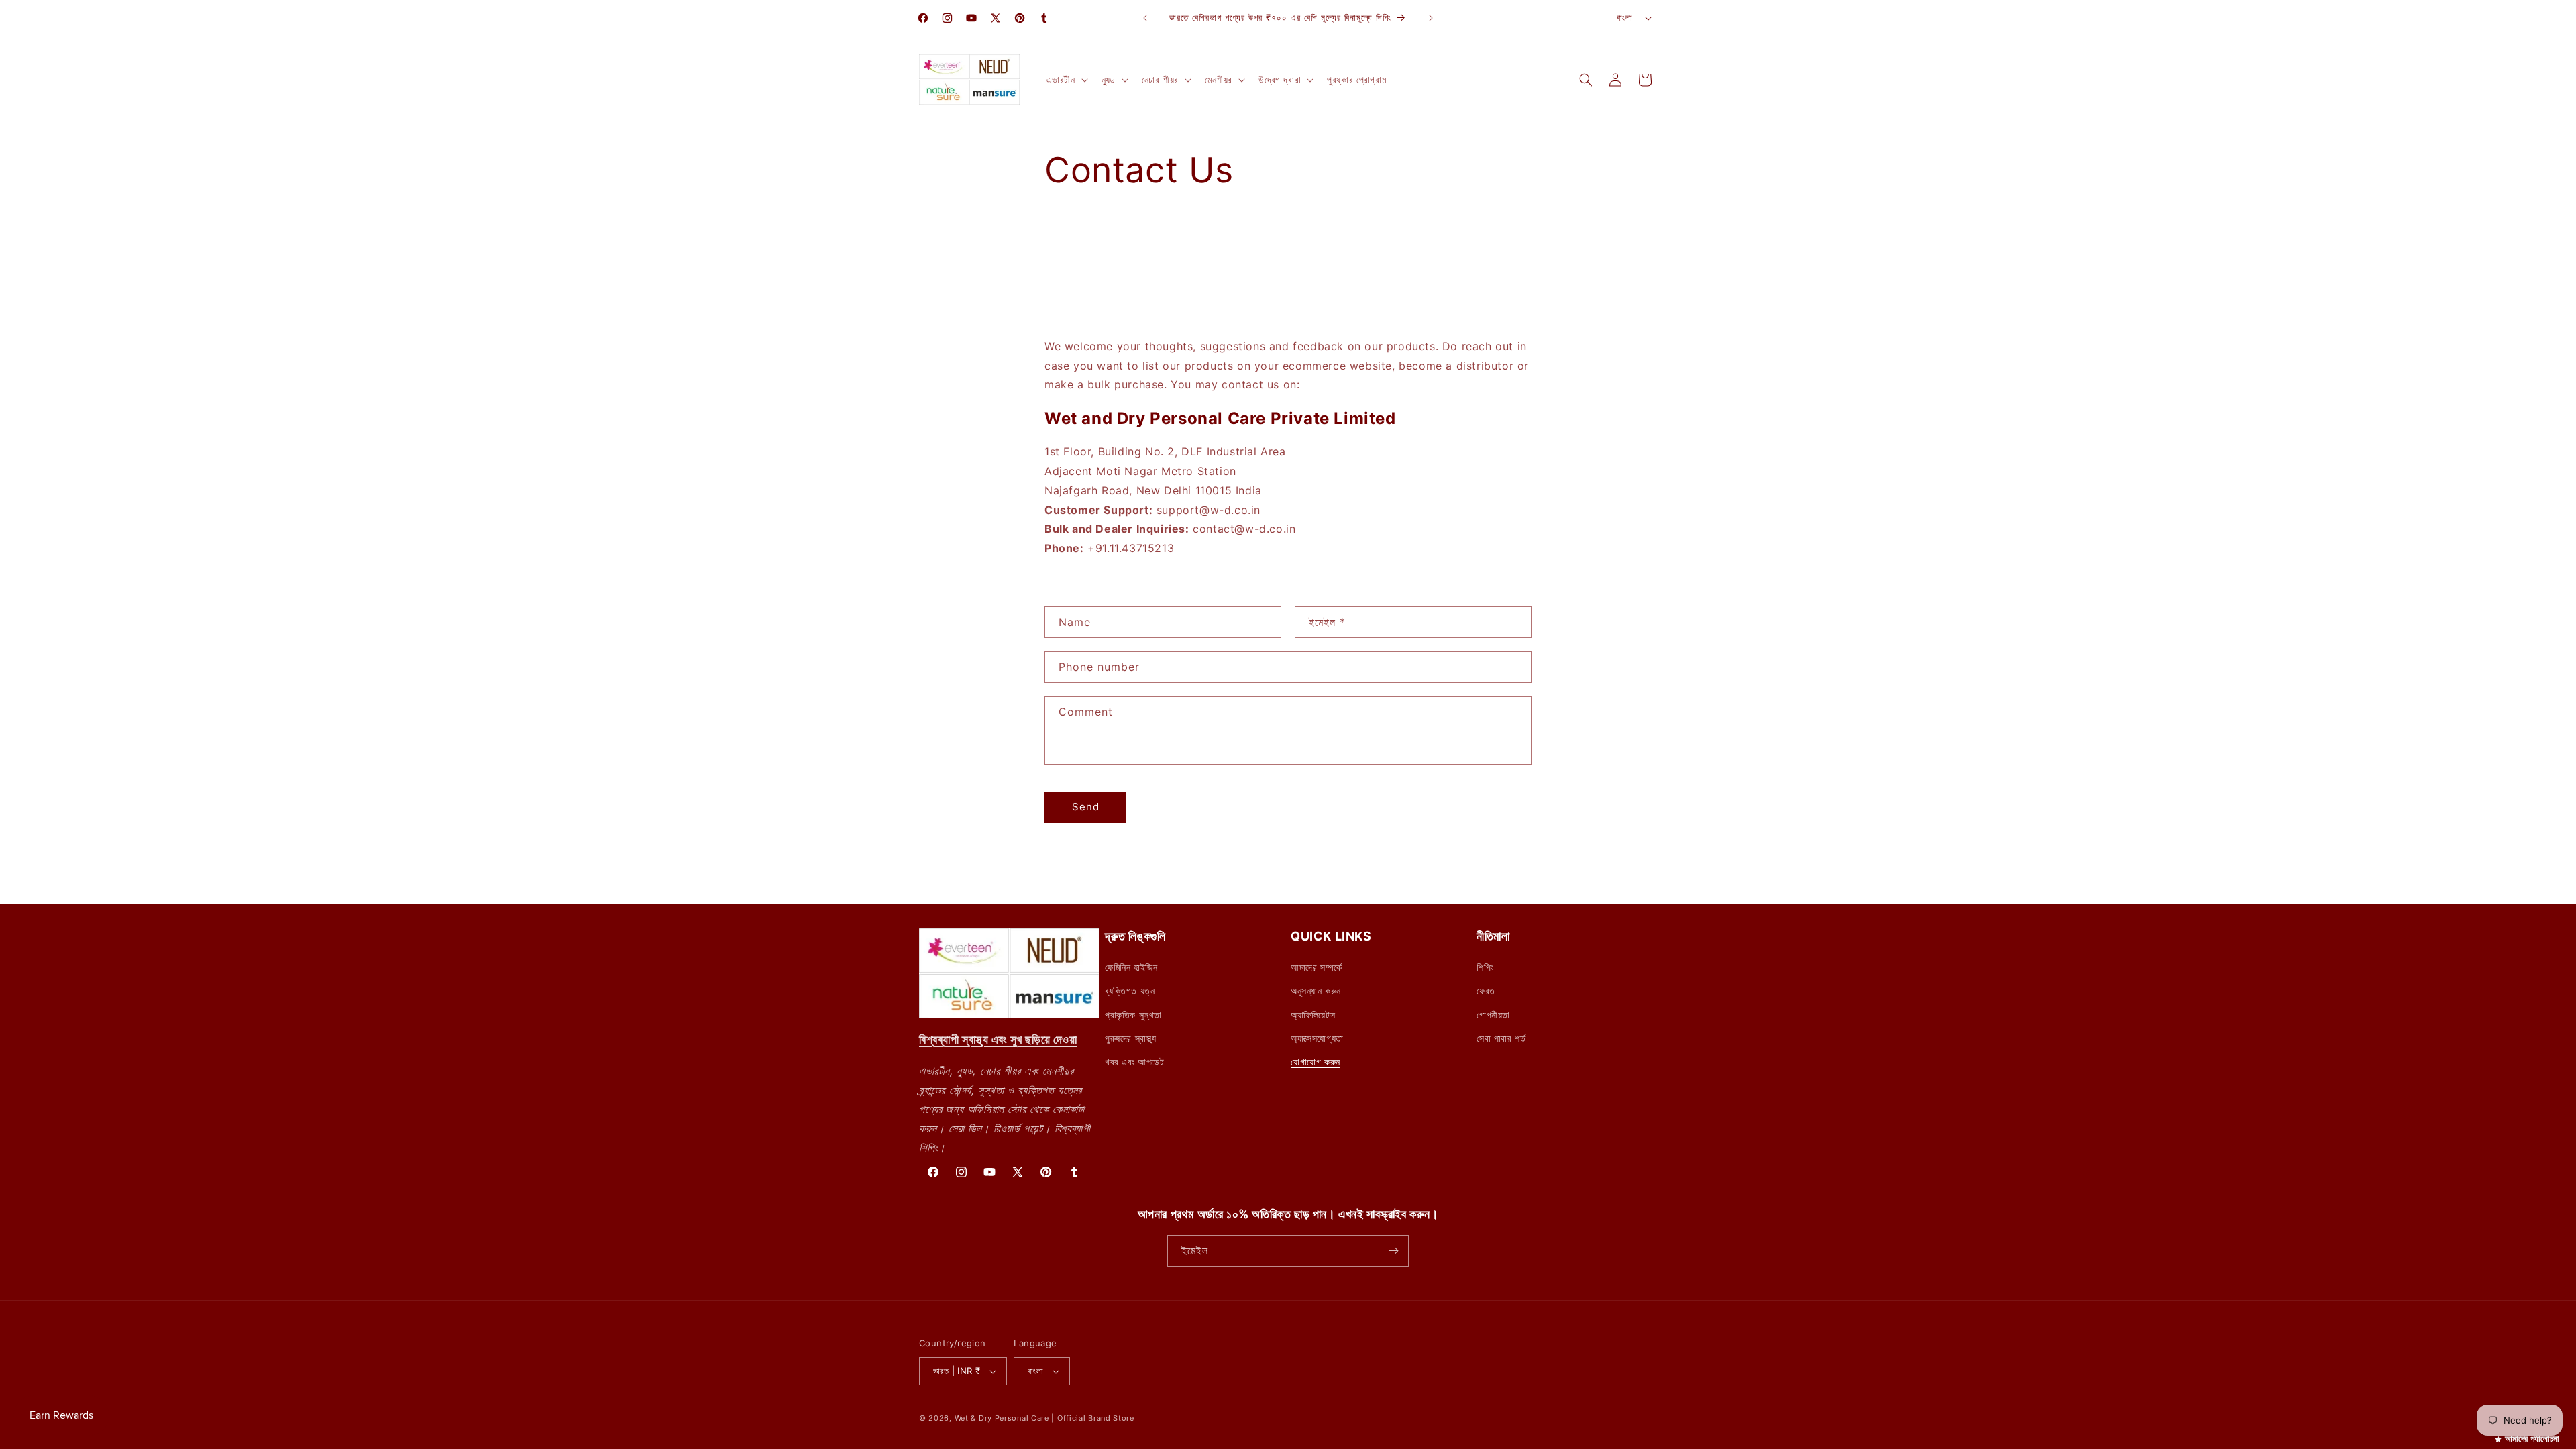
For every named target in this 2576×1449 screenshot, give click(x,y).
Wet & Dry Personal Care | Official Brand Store (1044, 1418)
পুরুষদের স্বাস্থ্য (1131, 1038)
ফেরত (1486, 990)
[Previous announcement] (1145, 18)
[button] (1066, 80)
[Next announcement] (1431, 18)
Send (1086, 807)
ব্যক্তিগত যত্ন (1130, 990)
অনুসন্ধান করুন (1316, 990)
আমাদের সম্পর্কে (1317, 967)
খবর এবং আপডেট (1135, 1062)
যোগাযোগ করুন (1316, 1062)
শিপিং (1485, 967)
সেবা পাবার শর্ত (1501, 1038)
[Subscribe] (1393, 1251)
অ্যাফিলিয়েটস (1313, 1015)
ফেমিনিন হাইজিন (1131, 967)
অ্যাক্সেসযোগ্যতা (1317, 1038)
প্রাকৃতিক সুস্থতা (1133, 1015)
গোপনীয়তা (1493, 1015)
